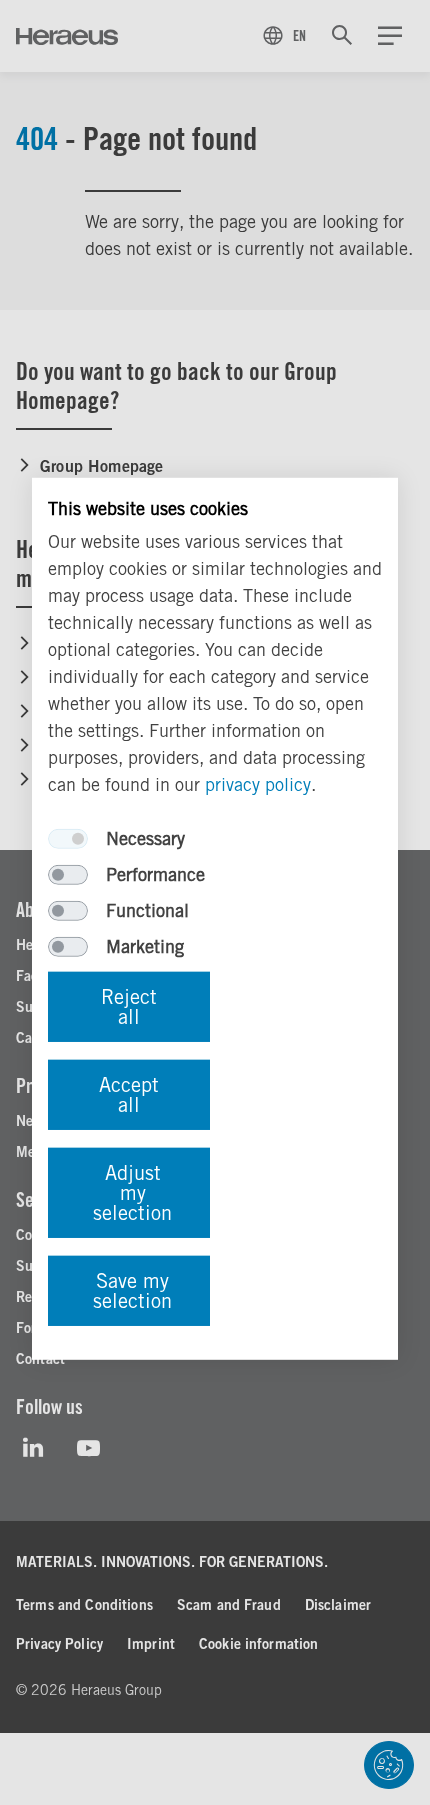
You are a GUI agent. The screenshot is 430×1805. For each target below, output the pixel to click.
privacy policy (258, 784)
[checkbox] (68, 839)
